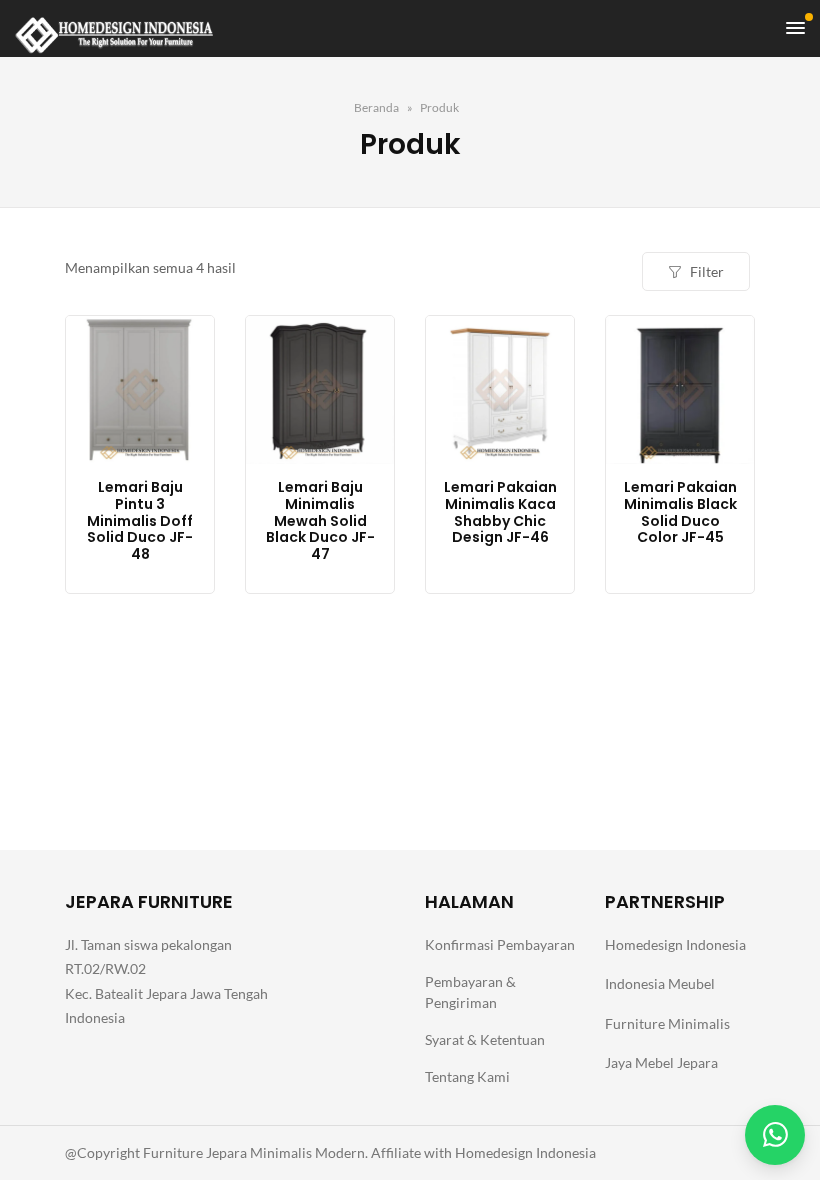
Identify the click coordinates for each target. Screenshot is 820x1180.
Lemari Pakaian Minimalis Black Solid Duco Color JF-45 (680, 512)
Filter (707, 271)
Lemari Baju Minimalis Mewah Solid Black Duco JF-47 (320, 521)
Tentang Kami (467, 1076)
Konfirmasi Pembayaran (500, 944)
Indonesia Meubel (660, 983)
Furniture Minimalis (667, 1023)
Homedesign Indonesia (675, 944)
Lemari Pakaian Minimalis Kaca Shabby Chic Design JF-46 (500, 512)
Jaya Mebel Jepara (661, 1062)
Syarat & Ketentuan (485, 1039)
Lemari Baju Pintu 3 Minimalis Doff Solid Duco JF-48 (140, 521)
